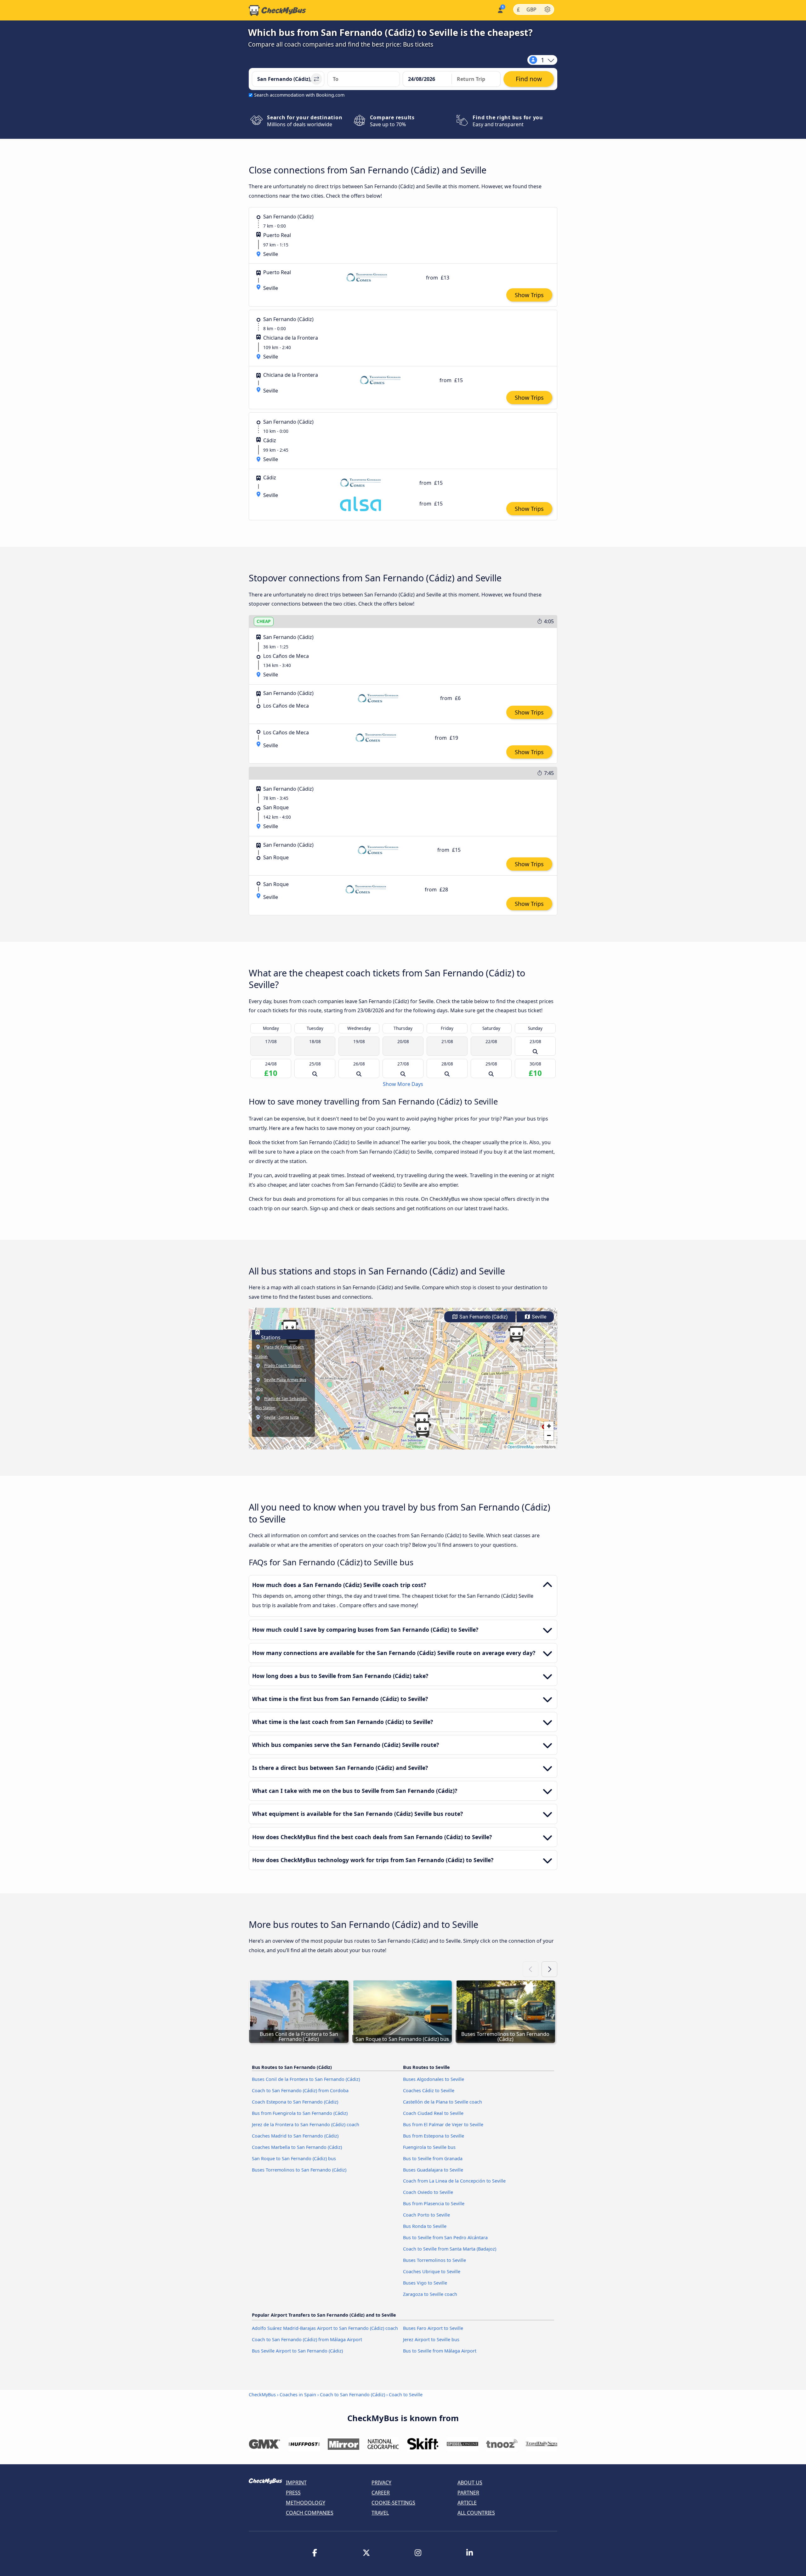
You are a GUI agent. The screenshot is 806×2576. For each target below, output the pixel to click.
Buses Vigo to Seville (425, 2283)
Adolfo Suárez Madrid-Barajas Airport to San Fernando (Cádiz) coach (325, 2328)
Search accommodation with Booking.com (299, 95)
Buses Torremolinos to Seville (434, 2260)
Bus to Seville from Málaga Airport (440, 2351)
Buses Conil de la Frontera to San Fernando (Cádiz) (306, 2079)
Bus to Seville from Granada (433, 2158)
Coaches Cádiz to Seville (429, 2090)
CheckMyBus (262, 2395)
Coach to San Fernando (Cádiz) (352, 2395)
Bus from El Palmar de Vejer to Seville (443, 2124)
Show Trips (529, 295)
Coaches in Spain (298, 2395)
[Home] (277, 10)
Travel (380, 2513)
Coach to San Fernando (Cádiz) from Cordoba (300, 2090)
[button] (423, 1429)
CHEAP (264, 621)
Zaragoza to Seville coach (430, 2294)
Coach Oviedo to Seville (428, 2192)
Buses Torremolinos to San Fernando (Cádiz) (299, 2170)
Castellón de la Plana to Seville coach (443, 2102)
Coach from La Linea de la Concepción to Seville (454, 2181)
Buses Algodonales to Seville (434, 2079)
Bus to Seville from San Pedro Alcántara (445, 2237)
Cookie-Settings (393, 2503)
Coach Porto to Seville (426, 2215)
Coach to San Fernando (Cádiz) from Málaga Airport (307, 2339)
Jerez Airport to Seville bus (431, 2339)
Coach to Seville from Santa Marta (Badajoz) (450, 2249)
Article (467, 2503)
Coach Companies (310, 2513)
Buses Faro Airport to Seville (433, 2328)
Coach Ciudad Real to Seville (433, 2113)
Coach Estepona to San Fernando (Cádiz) (295, 2102)
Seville (538, 1317)
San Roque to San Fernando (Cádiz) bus (294, 2158)
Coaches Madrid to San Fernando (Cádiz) (295, 2136)
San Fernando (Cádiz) (483, 1317)
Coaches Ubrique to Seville (432, 2271)
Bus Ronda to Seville (425, 2226)
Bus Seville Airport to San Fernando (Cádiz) (297, 2351)
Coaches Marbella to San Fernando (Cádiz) (297, 2147)
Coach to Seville (406, 2395)
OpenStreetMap (521, 1446)
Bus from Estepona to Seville (434, 2136)
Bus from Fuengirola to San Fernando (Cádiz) (300, 2113)
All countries (476, 2513)
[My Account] (500, 10)
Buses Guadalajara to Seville (433, 2170)
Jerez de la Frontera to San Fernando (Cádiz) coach (306, 2124)
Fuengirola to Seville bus (429, 2147)
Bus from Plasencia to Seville (434, 2203)
